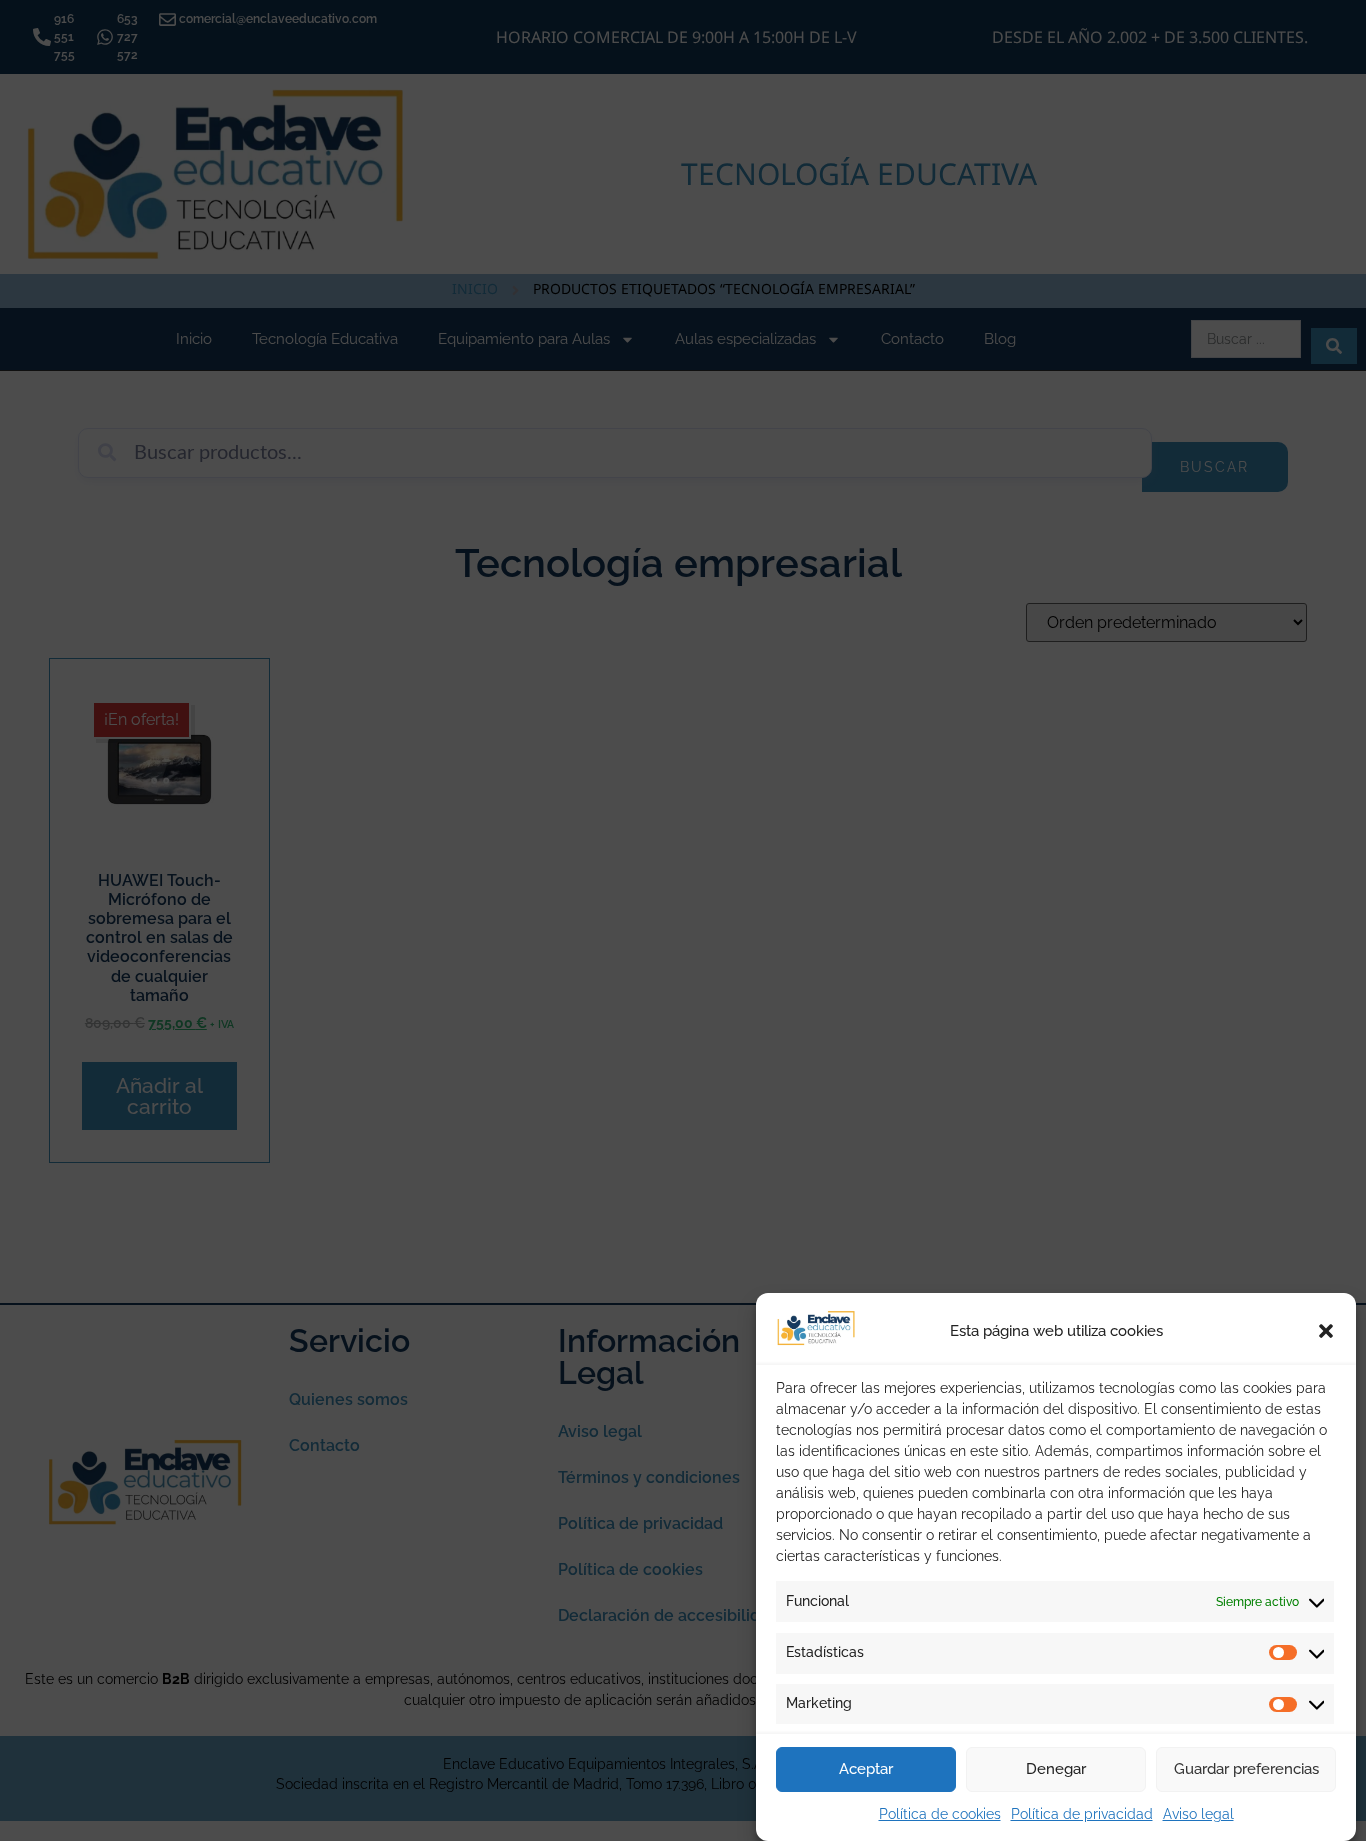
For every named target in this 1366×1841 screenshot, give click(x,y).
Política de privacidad (1082, 1814)
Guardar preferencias (1246, 1770)
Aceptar (866, 1770)
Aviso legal (1198, 1814)
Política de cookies (940, 1814)
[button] (1326, 1331)
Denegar (1056, 1770)
